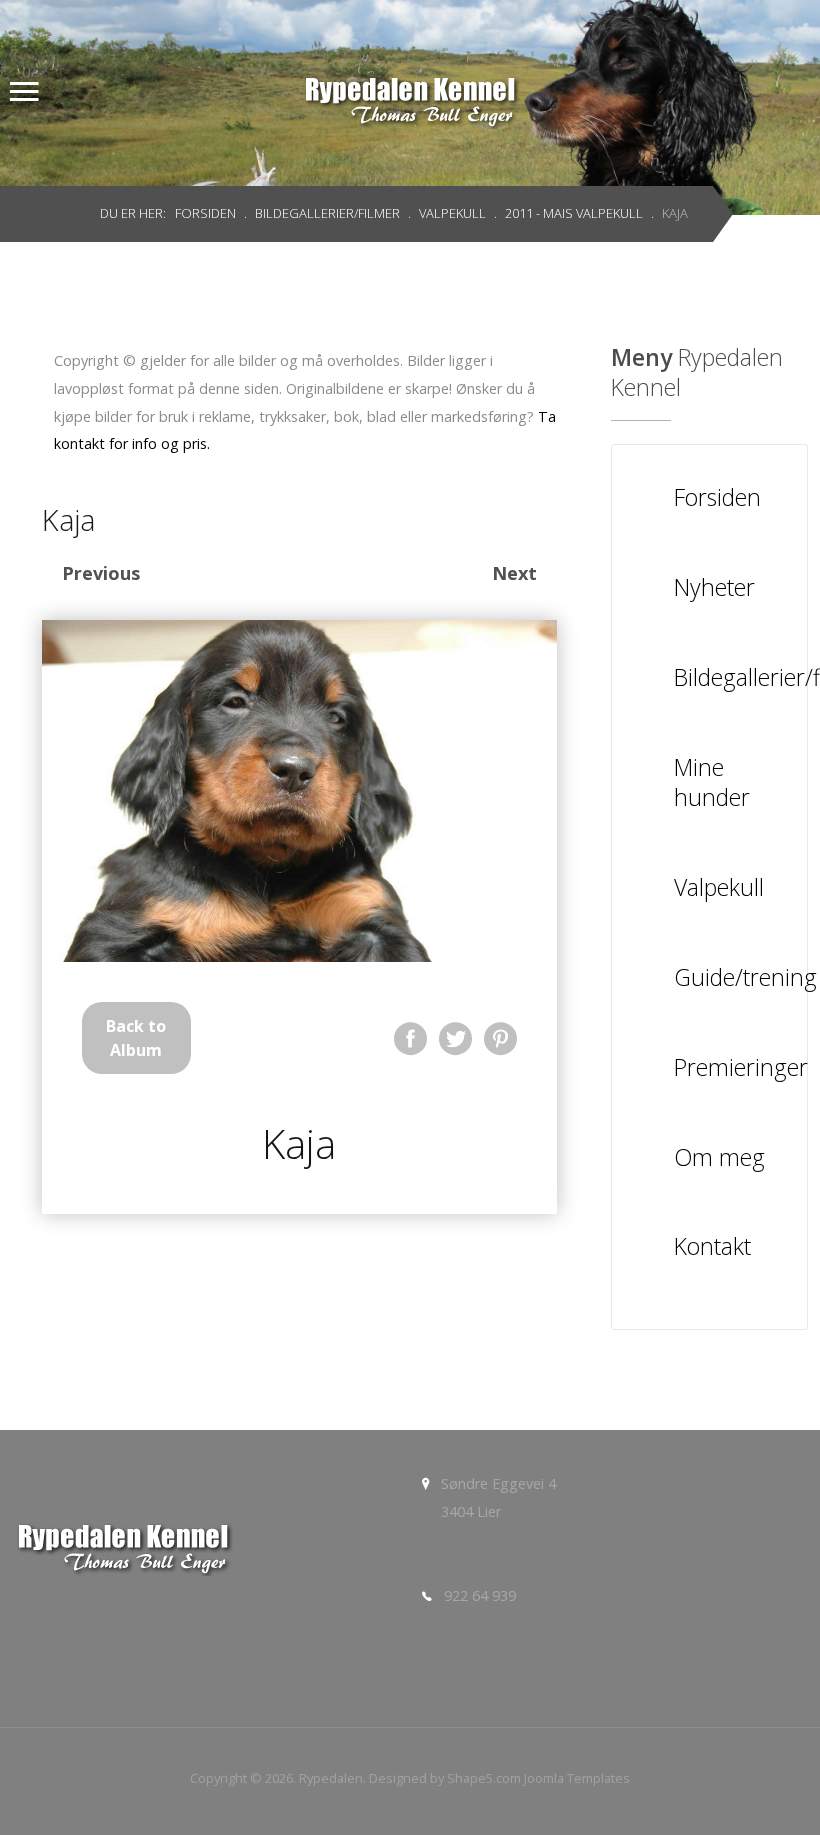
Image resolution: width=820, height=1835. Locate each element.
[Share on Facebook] (410, 1038)
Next (514, 573)
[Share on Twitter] (455, 1038)
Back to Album (136, 1038)
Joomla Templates (577, 1778)
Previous (101, 573)
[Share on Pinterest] (500, 1038)
